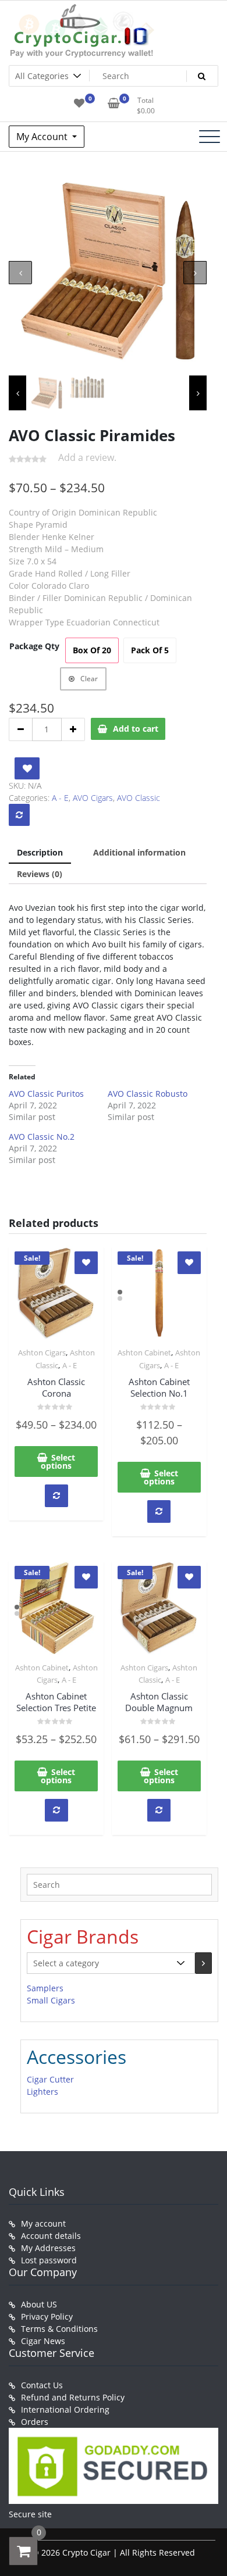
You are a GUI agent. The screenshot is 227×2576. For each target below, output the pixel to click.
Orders (35, 2422)
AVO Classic (139, 798)
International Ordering (65, 2409)
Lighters (42, 2092)
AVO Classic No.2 (42, 1137)
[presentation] (20, 273)
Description (40, 852)
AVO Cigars (93, 798)
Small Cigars (51, 2000)
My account (43, 2223)
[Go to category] (203, 1963)
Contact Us (42, 2385)
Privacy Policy (47, 2316)
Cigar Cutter (50, 2079)
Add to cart (136, 729)
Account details (51, 2236)
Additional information (139, 852)
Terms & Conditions (59, 2329)
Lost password (49, 2260)
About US (39, 2304)
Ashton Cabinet (144, 1353)
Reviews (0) (40, 874)
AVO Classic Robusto (148, 1094)
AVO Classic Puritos (46, 1094)
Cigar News (43, 2341)
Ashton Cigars (42, 1353)
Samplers (45, 1988)
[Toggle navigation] (210, 137)
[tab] (40, 853)
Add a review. (87, 457)
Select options (58, 1461)
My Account (43, 137)
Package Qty (34, 646)
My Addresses (48, 2248)
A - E (60, 798)
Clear (89, 679)
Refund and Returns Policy (73, 2397)
